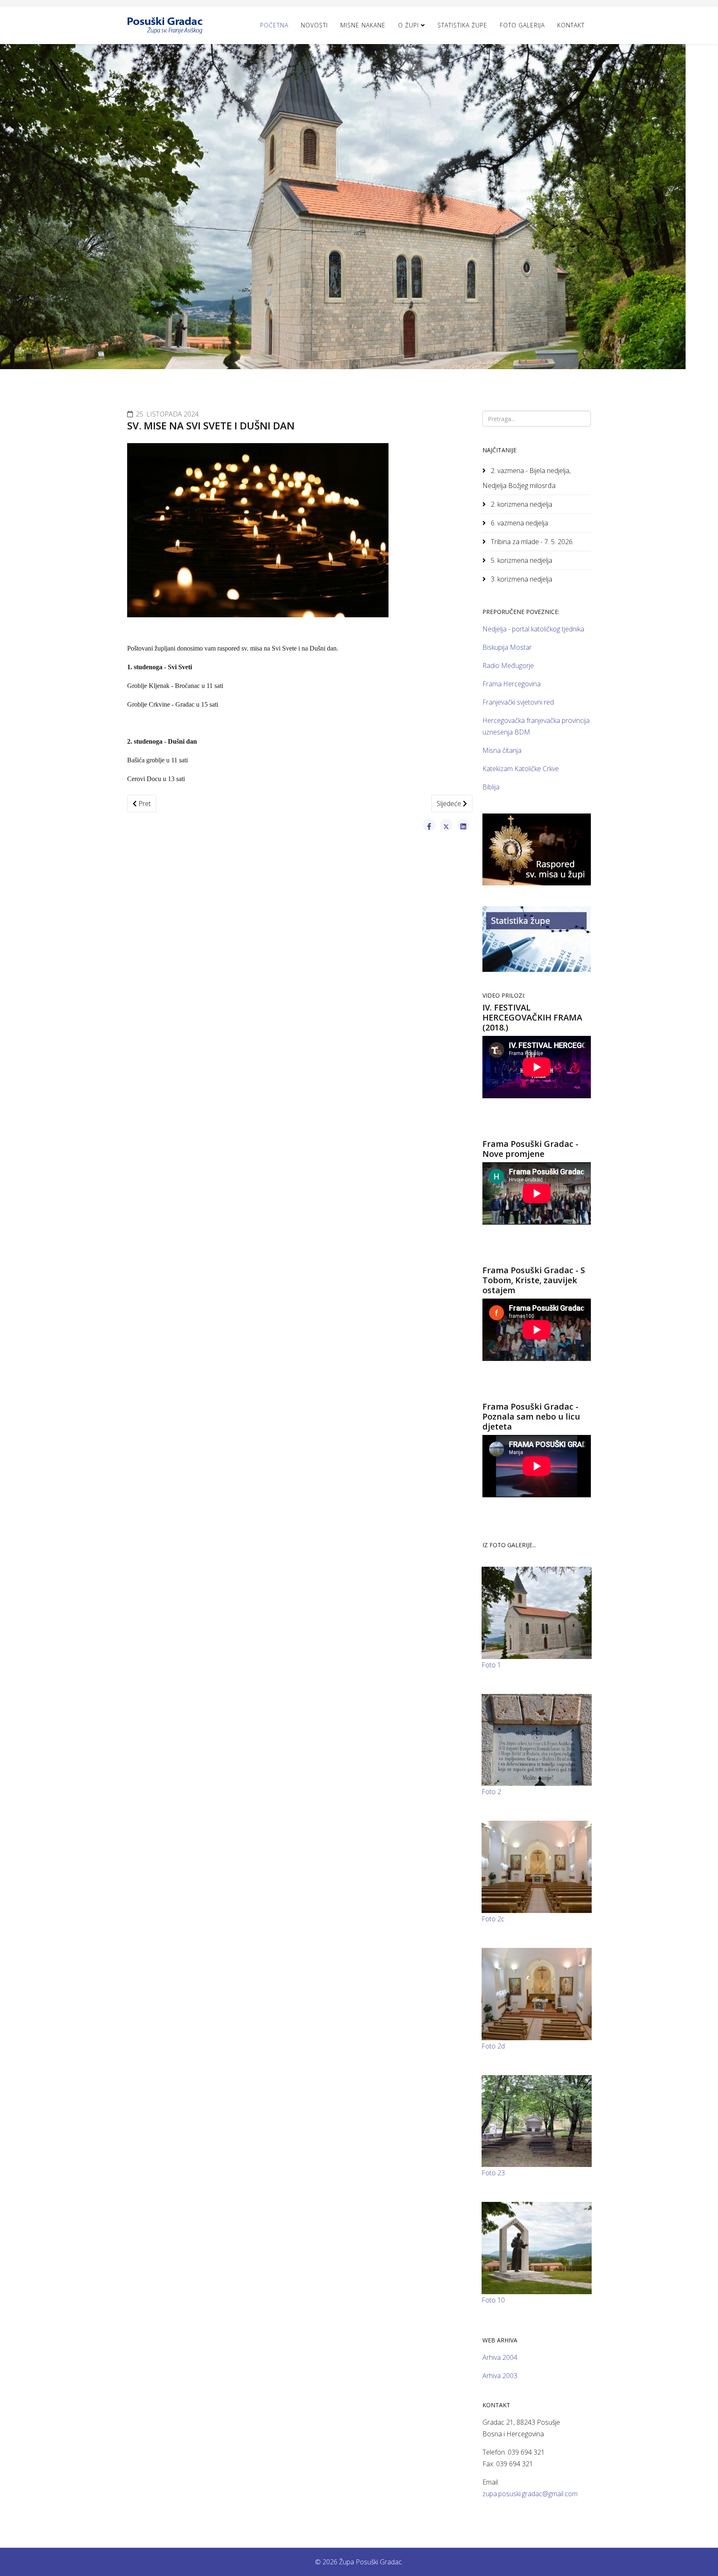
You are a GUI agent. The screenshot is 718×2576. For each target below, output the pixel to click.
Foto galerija (522, 25)
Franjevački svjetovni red (518, 702)
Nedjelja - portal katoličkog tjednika (533, 629)
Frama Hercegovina (511, 684)
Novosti (314, 25)
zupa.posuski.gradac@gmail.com (530, 2494)
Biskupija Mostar (507, 647)
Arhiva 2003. (500, 2376)
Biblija (491, 787)
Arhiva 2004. (500, 2357)
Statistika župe (462, 25)
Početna (274, 25)
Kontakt (571, 25)
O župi (408, 25)
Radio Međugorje (508, 666)
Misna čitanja (502, 750)
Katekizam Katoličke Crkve (521, 769)
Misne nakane (363, 25)
